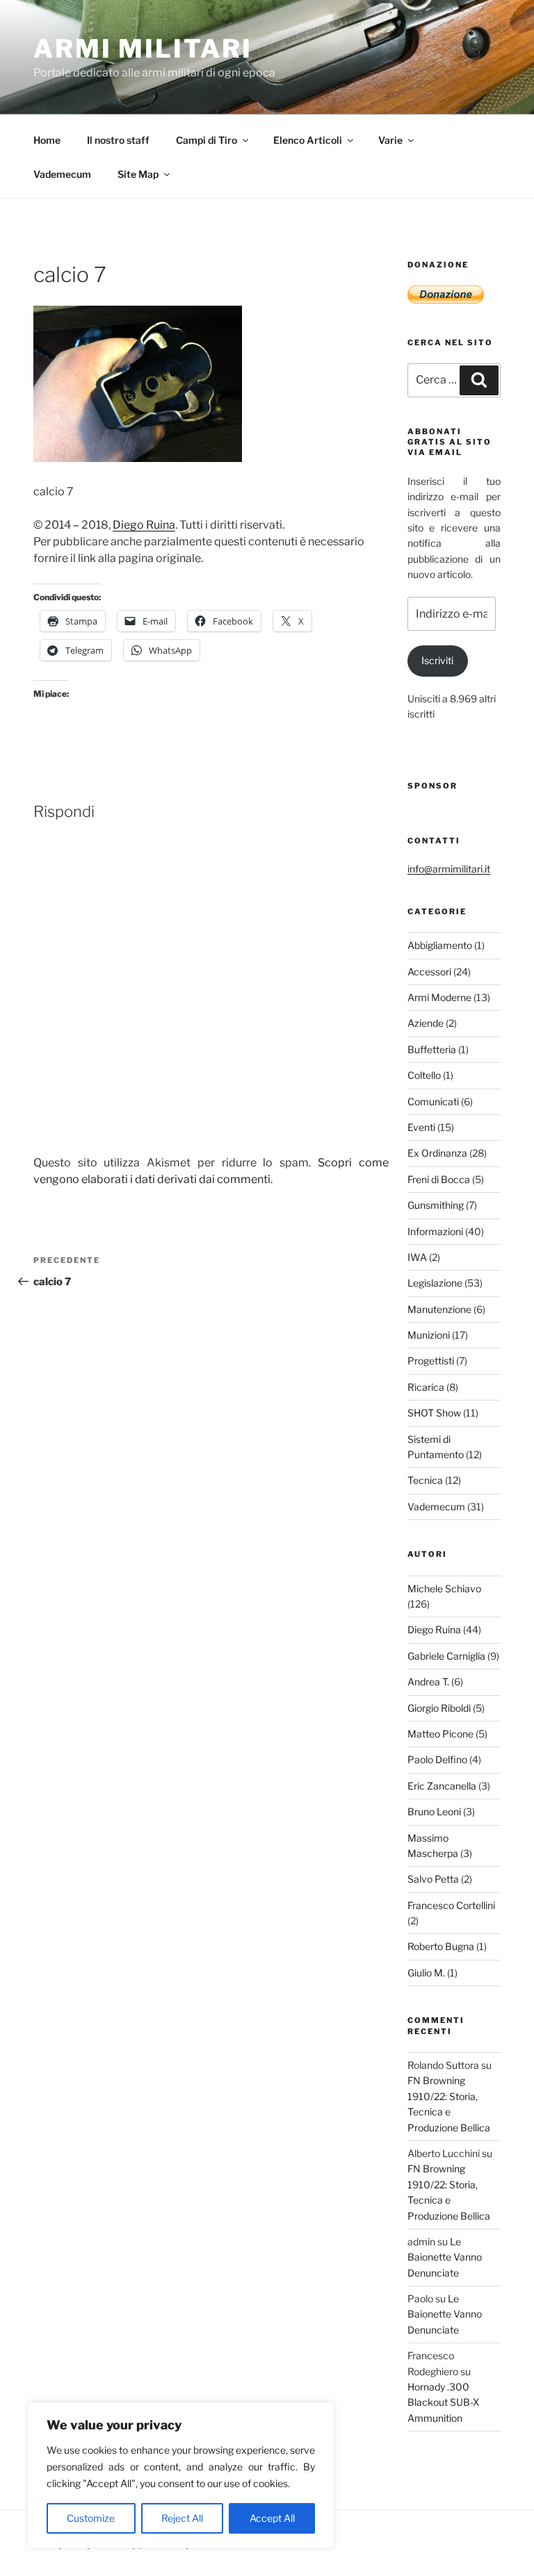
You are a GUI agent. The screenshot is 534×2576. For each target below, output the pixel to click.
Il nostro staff (118, 140)
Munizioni (429, 1335)
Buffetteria (432, 1049)
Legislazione (435, 1283)
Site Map (138, 174)
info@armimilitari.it (449, 869)
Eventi (421, 1127)
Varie (390, 140)
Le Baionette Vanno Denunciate (445, 2257)
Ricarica (426, 1387)
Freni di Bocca (439, 1179)
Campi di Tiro (207, 140)
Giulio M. (426, 1973)
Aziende (426, 1023)
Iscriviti (437, 660)
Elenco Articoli (308, 140)
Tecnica (425, 1480)
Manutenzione (439, 1309)
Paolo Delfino (437, 1759)
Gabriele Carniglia (446, 1656)
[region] (181, 2475)
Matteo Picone (440, 1734)
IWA (417, 1257)
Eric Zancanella (442, 1786)
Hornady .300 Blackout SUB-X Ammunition (444, 2402)
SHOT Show (434, 1413)
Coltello (424, 1075)
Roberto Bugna (441, 1946)
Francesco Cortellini (451, 1905)
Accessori (429, 972)
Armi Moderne (439, 997)
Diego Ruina (144, 525)
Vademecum (62, 174)
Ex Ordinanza (437, 1153)
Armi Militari (143, 49)
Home (47, 140)
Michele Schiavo (444, 1588)
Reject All (182, 2518)
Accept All (272, 2518)
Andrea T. (428, 1682)
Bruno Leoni (434, 1811)
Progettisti (431, 1361)
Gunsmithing (436, 1205)
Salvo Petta (433, 1879)
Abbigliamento (440, 945)
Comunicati (433, 1101)
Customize (91, 2518)
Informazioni (435, 1231)
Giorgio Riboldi (439, 1708)
